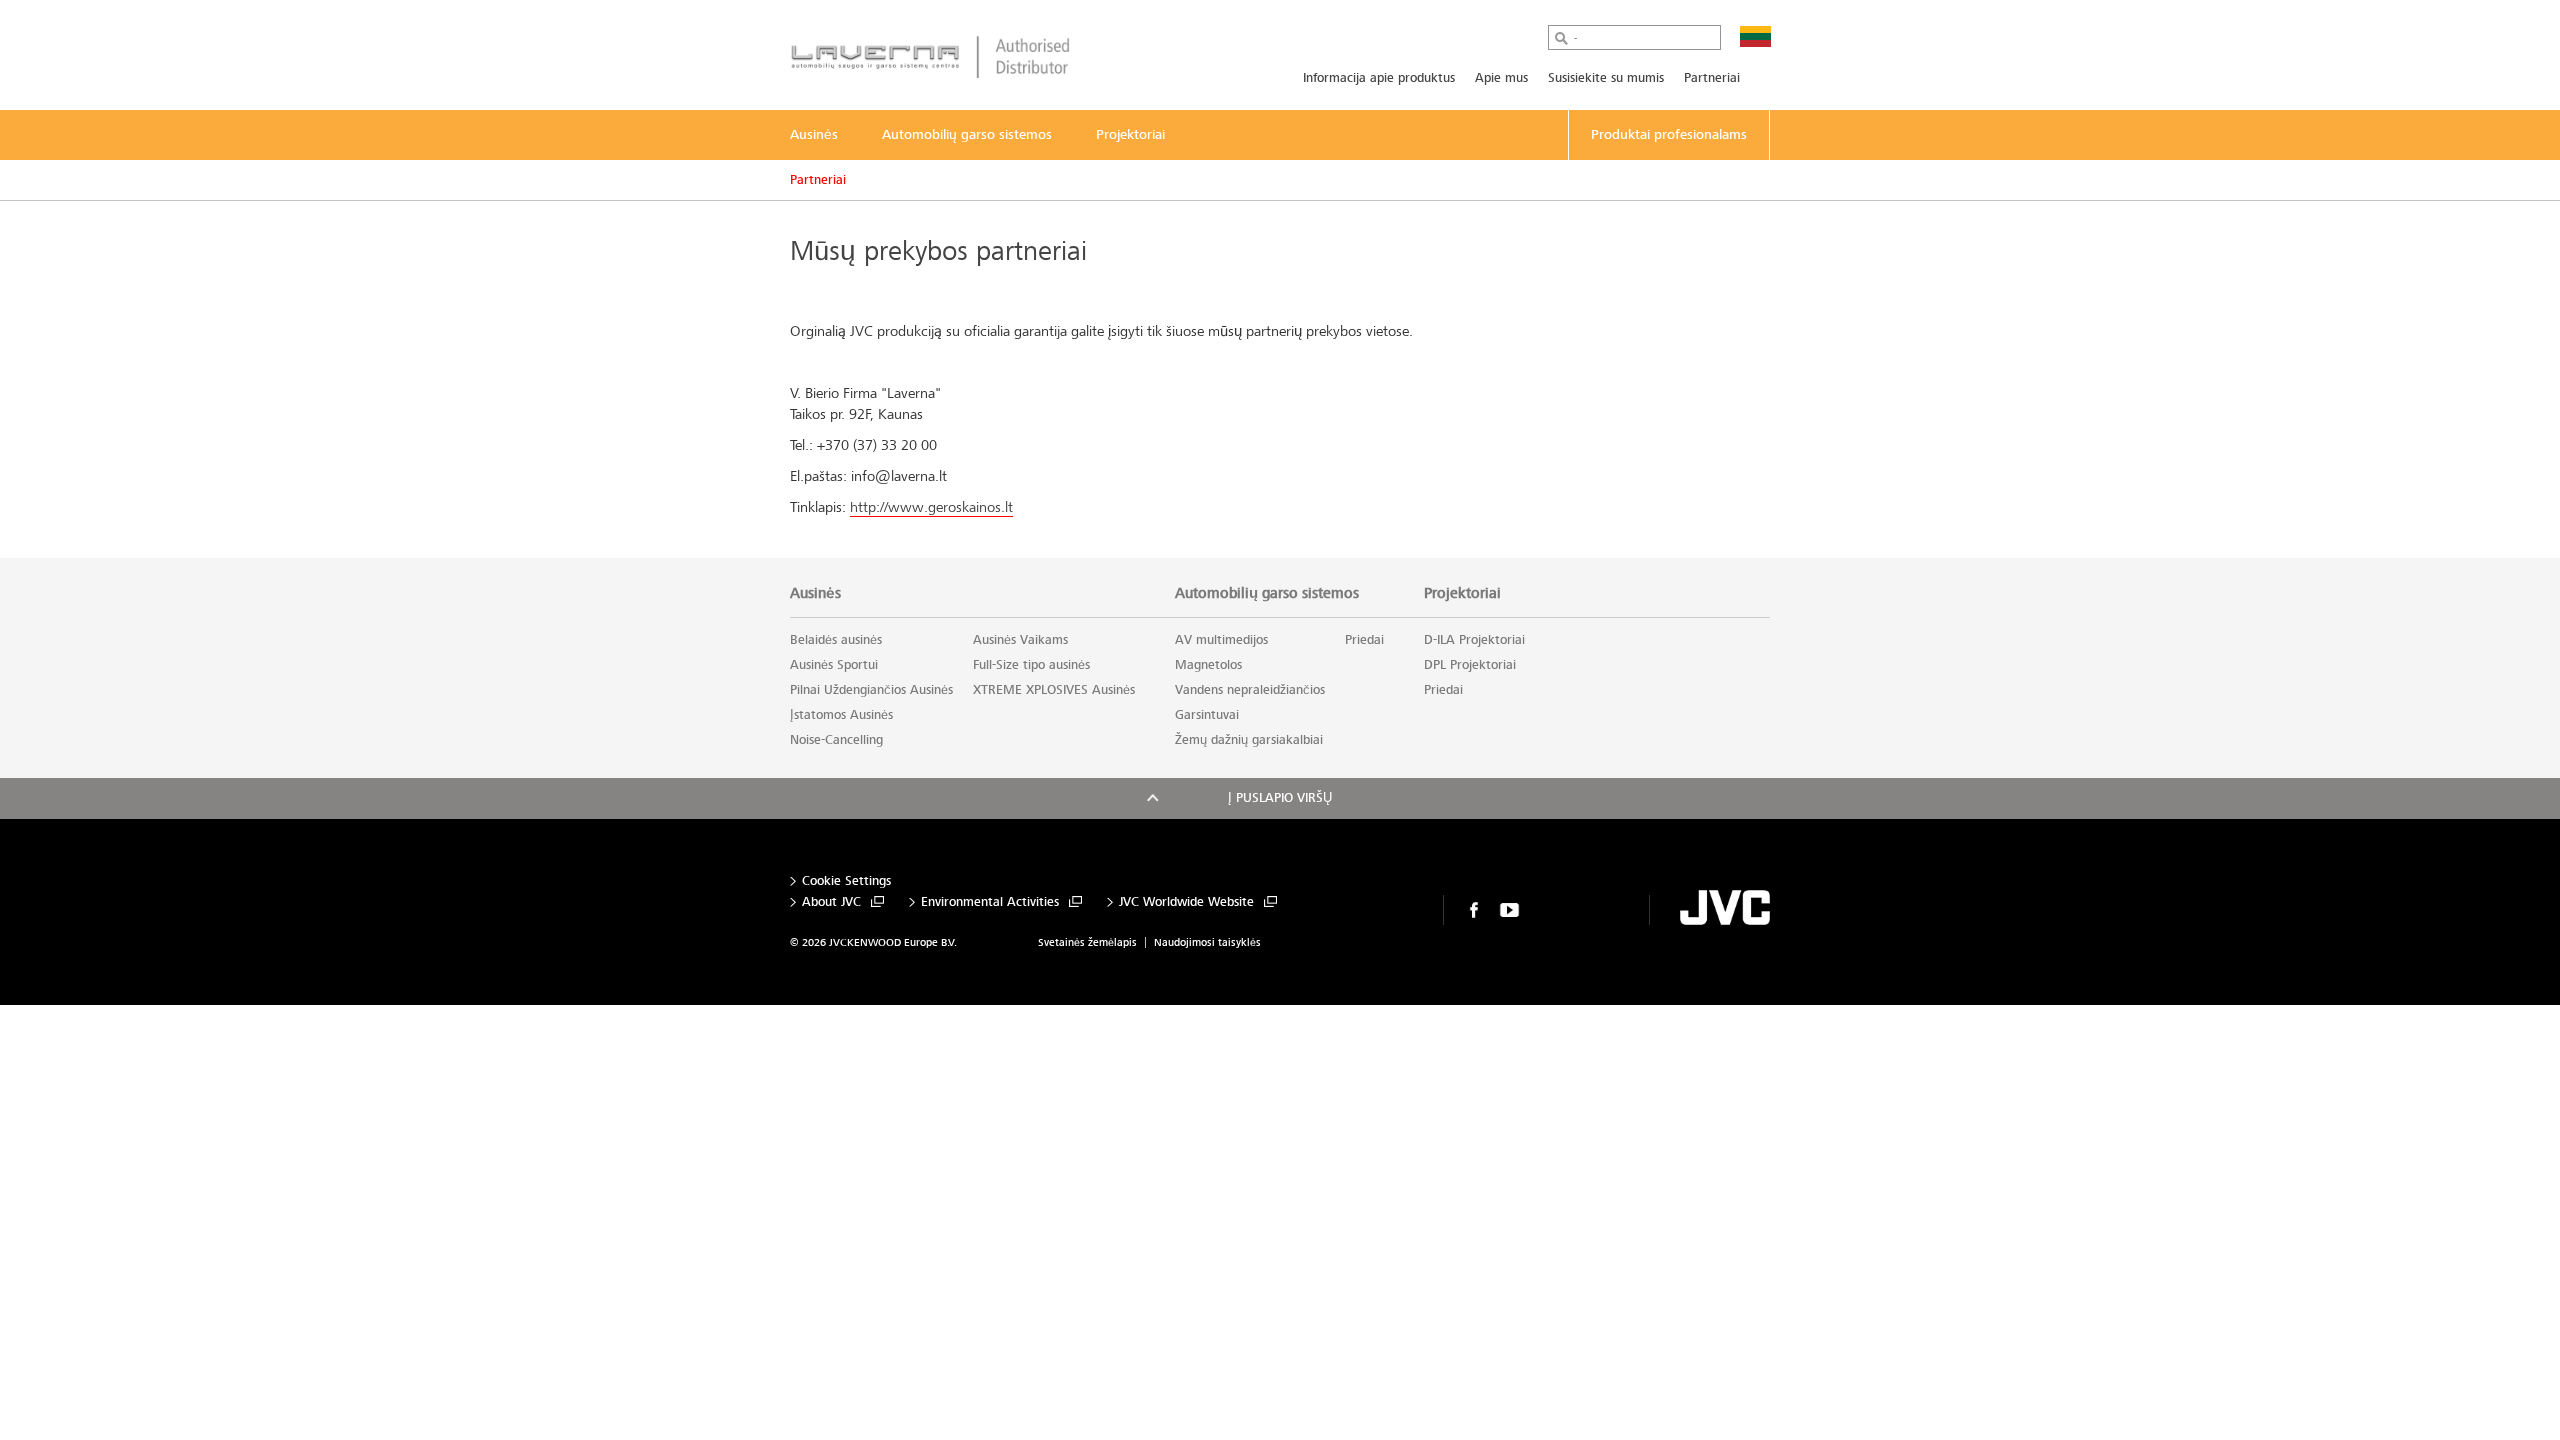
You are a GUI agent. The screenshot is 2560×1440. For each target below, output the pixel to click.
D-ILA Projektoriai (1474, 640)
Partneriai (1712, 78)
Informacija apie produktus (1379, 78)
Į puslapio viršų (1280, 798)
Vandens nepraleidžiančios (1250, 690)
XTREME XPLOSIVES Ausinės (1054, 690)
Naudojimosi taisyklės (1207, 942)
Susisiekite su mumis (1606, 78)
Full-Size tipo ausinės (1031, 665)
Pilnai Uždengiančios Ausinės (871, 690)
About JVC (831, 902)
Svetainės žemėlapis (1087, 942)
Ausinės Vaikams (1020, 640)
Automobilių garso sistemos (1267, 593)
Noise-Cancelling (836, 740)
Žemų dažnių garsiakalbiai (1249, 740)
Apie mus (1501, 78)
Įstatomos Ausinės (841, 715)
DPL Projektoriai (1470, 665)
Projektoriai (1462, 593)
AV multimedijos (1221, 640)
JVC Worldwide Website (1186, 902)
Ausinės (815, 593)
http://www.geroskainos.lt (931, 507)
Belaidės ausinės (836, 640)
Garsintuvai (1207, 715)
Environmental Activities (990, 902)
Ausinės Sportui (834, 665)
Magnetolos (1208, 665)
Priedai (1364, 640)
